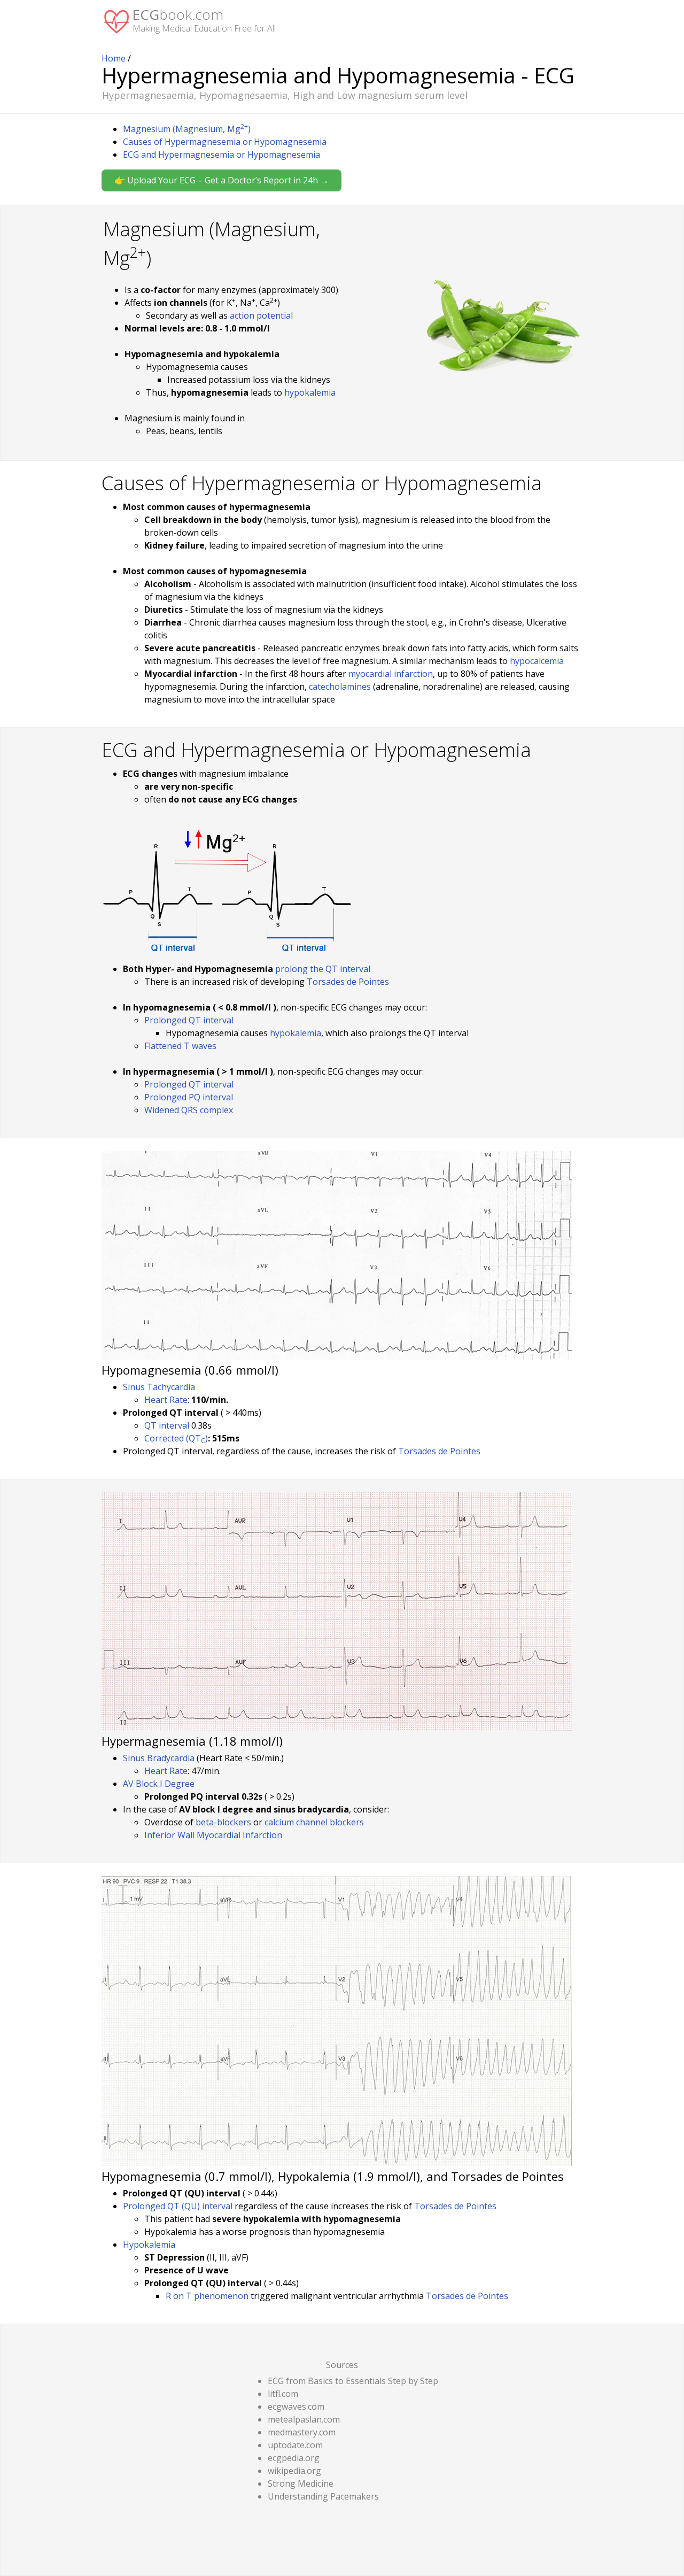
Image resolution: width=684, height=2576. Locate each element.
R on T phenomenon (207, 2296)
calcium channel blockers (314, 1822)
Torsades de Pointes (348, 982)
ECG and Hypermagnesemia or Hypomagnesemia (221, 155)
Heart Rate (166, 1400)
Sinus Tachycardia (159, 1387)
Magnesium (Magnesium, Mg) (187, 129)
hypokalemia (310, 392)
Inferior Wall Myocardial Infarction (213, 1835)
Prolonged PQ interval (189, 1097)
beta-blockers (223, 1822)
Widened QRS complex (189, 1110)
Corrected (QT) (176, 1438)
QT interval (167, 1425)
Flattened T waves (180, 1046)
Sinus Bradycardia (159, 1758)
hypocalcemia (537, 661)
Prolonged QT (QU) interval (178, 2206)
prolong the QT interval (323, 969)
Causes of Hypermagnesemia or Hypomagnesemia (225, 142)
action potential (261, 315)
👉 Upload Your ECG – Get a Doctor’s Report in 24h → (221, 180)
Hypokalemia (149, 2245)
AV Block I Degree (159, 1784)
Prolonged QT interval (189, 1020)
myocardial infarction (391, 674)
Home (114, 58)
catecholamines (340, 687)
